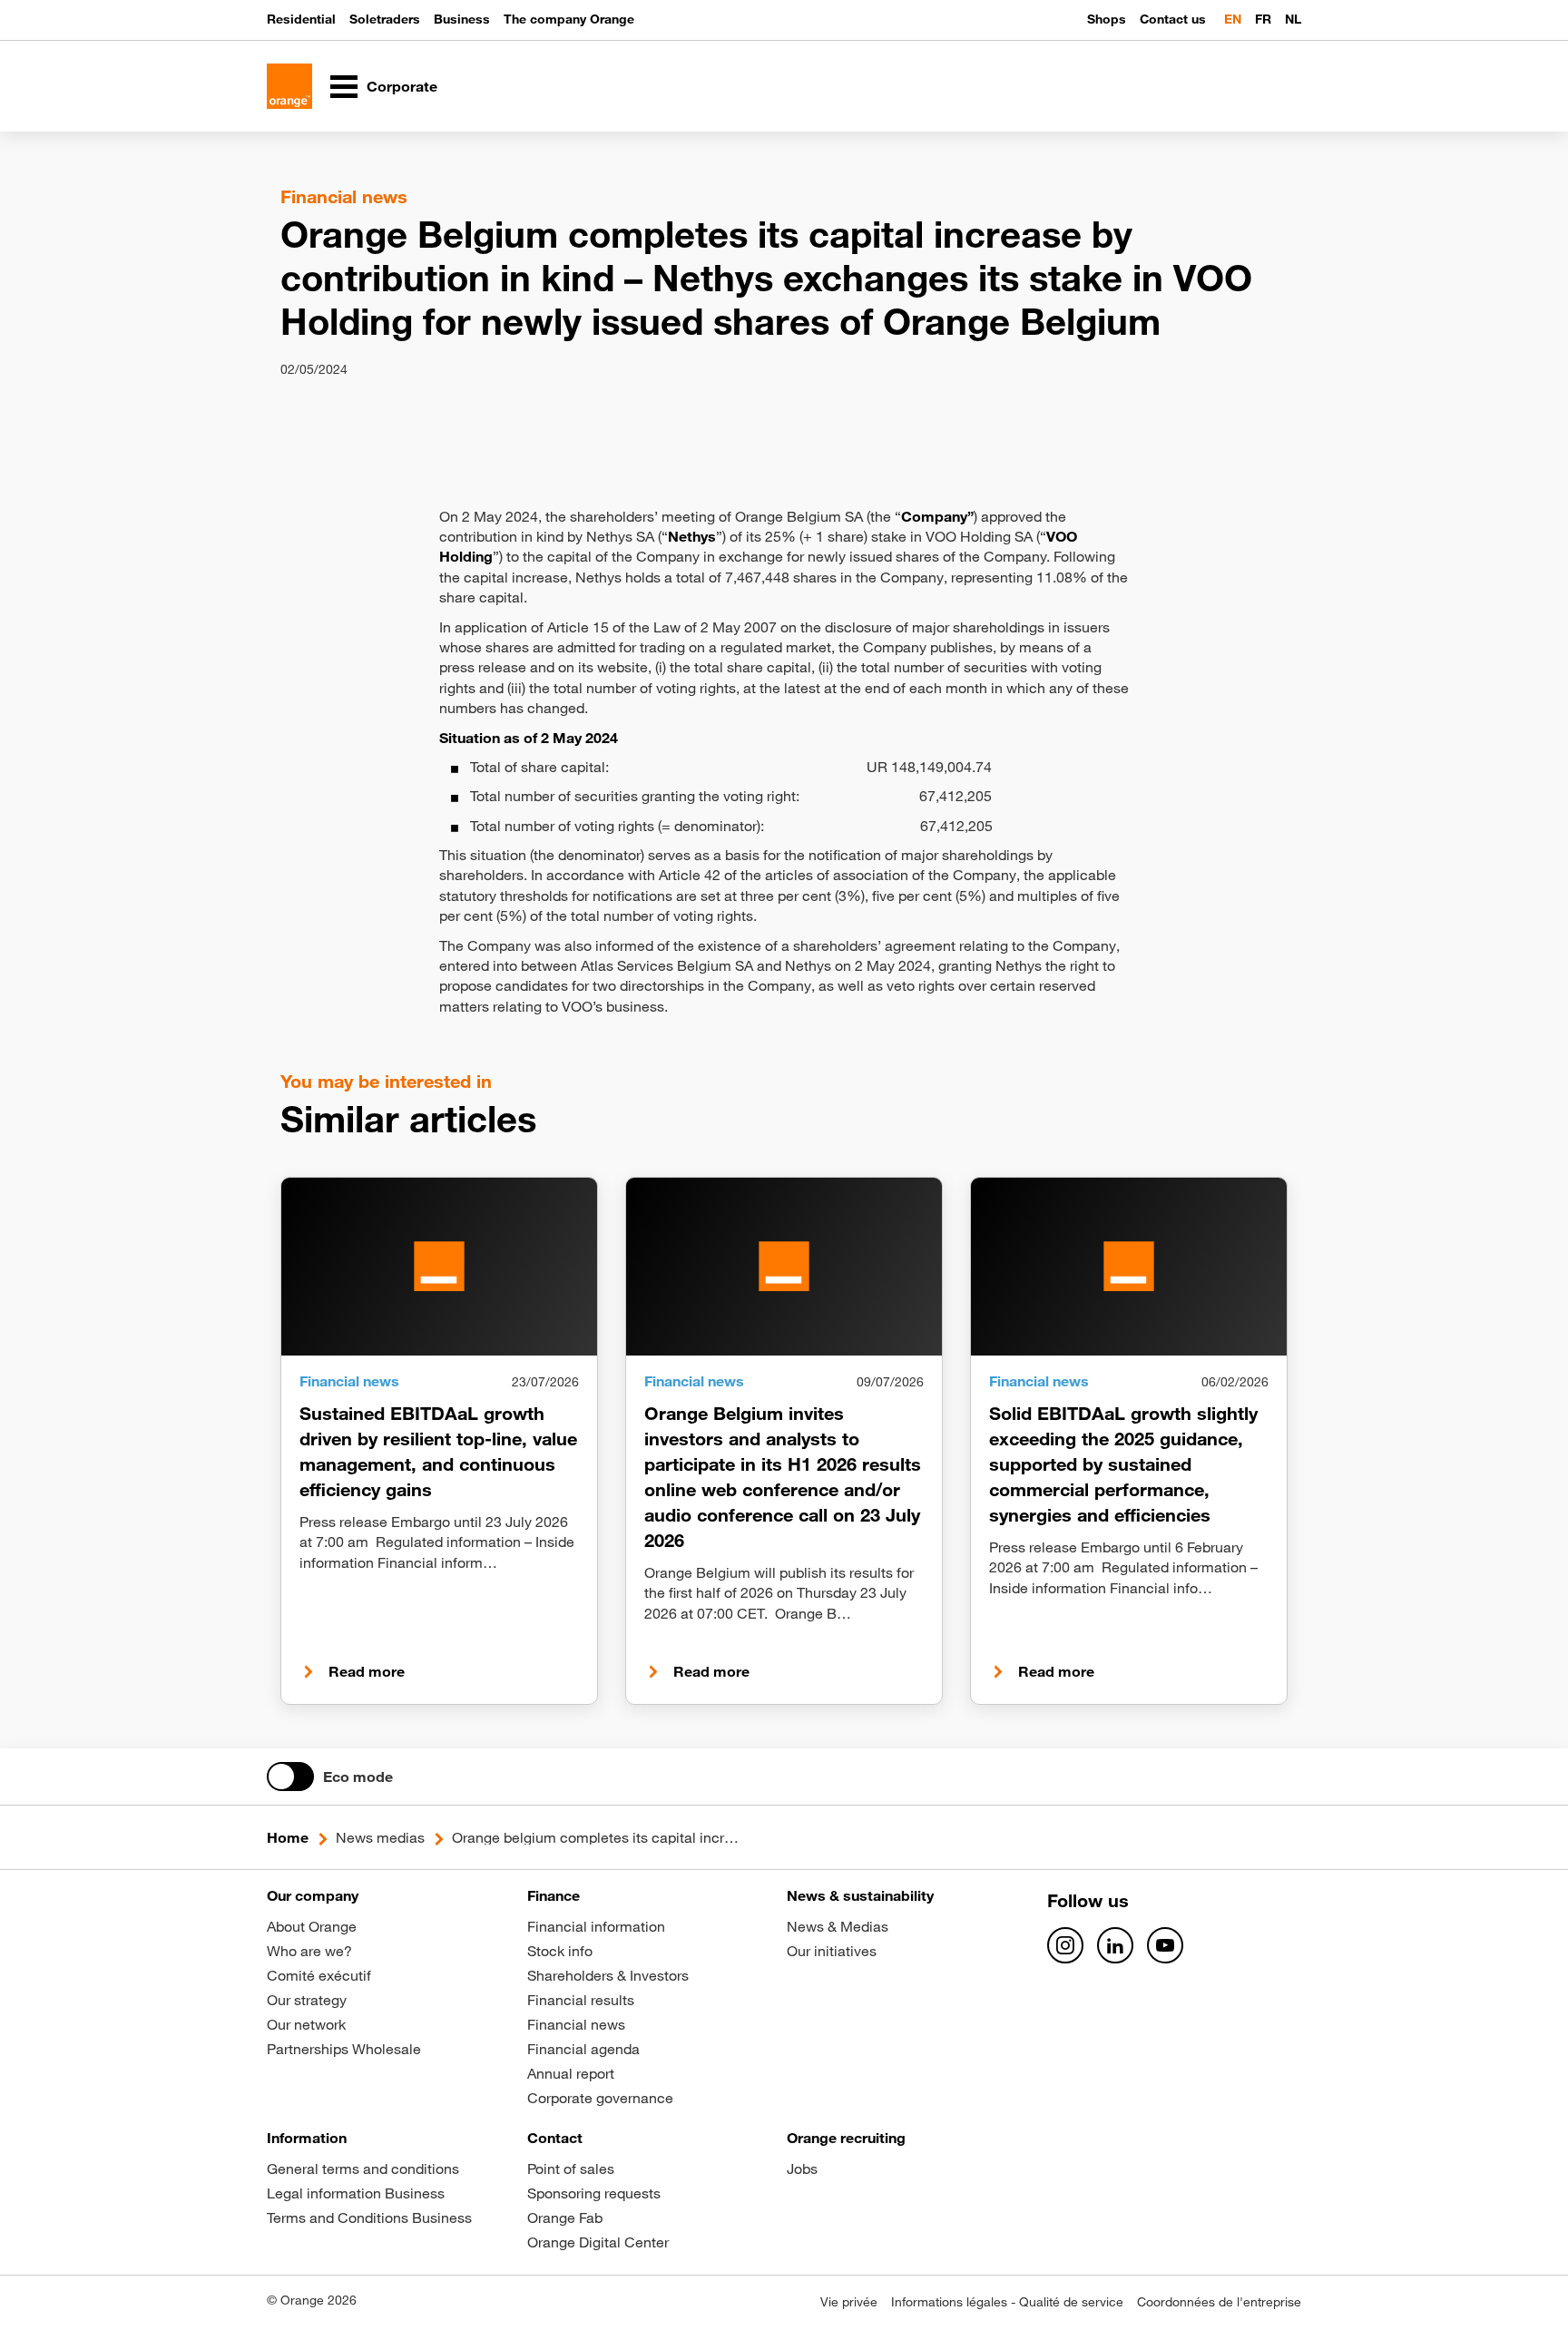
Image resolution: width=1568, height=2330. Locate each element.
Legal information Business (356, 2193)
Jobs (802, 2168)
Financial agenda (583, 2049)
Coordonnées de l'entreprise (1219, 2302)
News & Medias (838, 1926)
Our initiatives (832, 1951)
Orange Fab (565, 2217)
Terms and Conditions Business (369, 2217)
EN (1233, 19)
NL (1293, 19)
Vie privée (849, 2302)
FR (1263, 19)
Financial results (581, 2000)
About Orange (312, 1926)
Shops (1107, 19)
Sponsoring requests (594, 2193)
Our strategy (307, 2000)
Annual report (571, 2073)
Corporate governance (600, 2098)
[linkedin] (1115, 1945)
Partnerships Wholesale (344, 2049)
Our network (306, 2024)
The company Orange (569, 19)
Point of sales (571, 2168)
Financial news (576, 2024)
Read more (367, 1671)
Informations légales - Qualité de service (1007, 2302)
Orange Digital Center (598, 2242)
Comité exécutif (319, 1975)
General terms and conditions (363, 2168)
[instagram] (1065, 1945)
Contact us (1173, 19)
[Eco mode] (290, 1777)
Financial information (596, 1926)
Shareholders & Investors (608, 1975)
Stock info (560, 1951)
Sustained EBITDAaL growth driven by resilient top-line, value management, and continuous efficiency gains (438, 1451)
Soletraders (385, 19)
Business (462, 19)
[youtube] (1165, 1945)
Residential (301, 19)
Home (288, 1837)
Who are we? (309, 1951)
